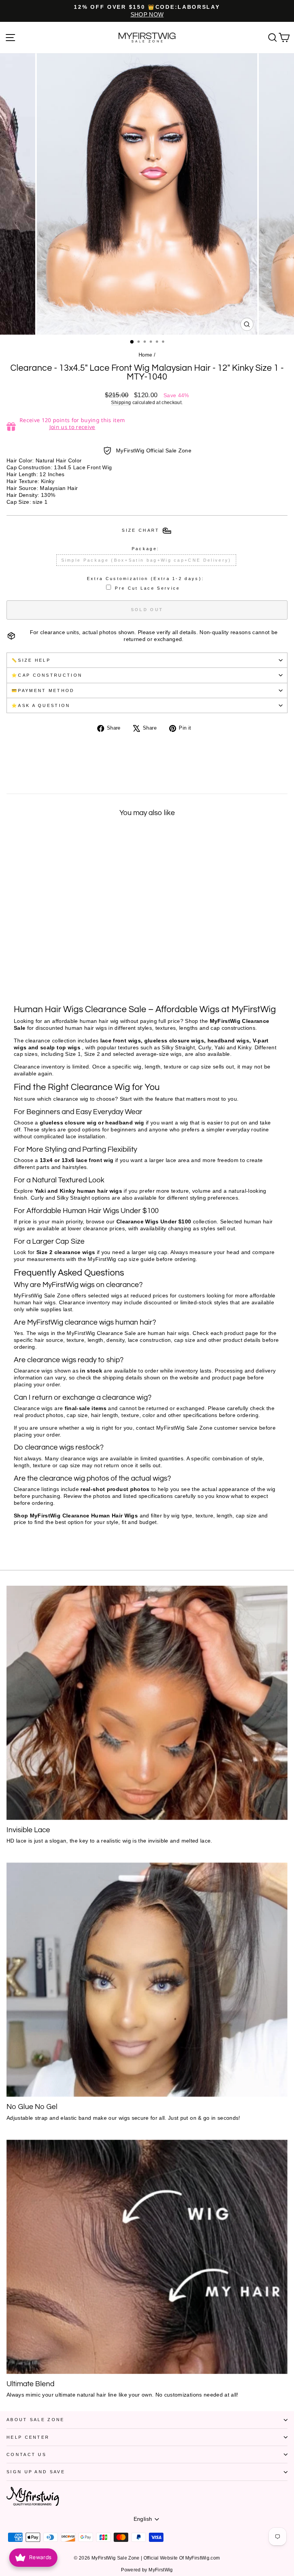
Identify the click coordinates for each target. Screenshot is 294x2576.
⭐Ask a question (41, 705)
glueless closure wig (68, 1123)
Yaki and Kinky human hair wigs (78, 1191)
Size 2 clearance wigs (66, 1252)
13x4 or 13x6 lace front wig (77, 1160)
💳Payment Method (43, 690)
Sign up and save (36, 2472)
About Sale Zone (36, 2420)
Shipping (121, 402)
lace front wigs (121, 1041)
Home (145, 355)
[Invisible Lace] (147, 1703)
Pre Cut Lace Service (147, 588)
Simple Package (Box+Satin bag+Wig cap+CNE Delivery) (146, 560)
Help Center (28, 2437)
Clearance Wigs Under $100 (154, 1222)
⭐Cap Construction (47, 675)
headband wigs (229, 1041)
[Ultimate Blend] (147, 2257)
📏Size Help (31, 660)
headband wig (125, 1123)
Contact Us (26, 2454)
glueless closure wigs (174, 1041)
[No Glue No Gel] (147, 1980)
